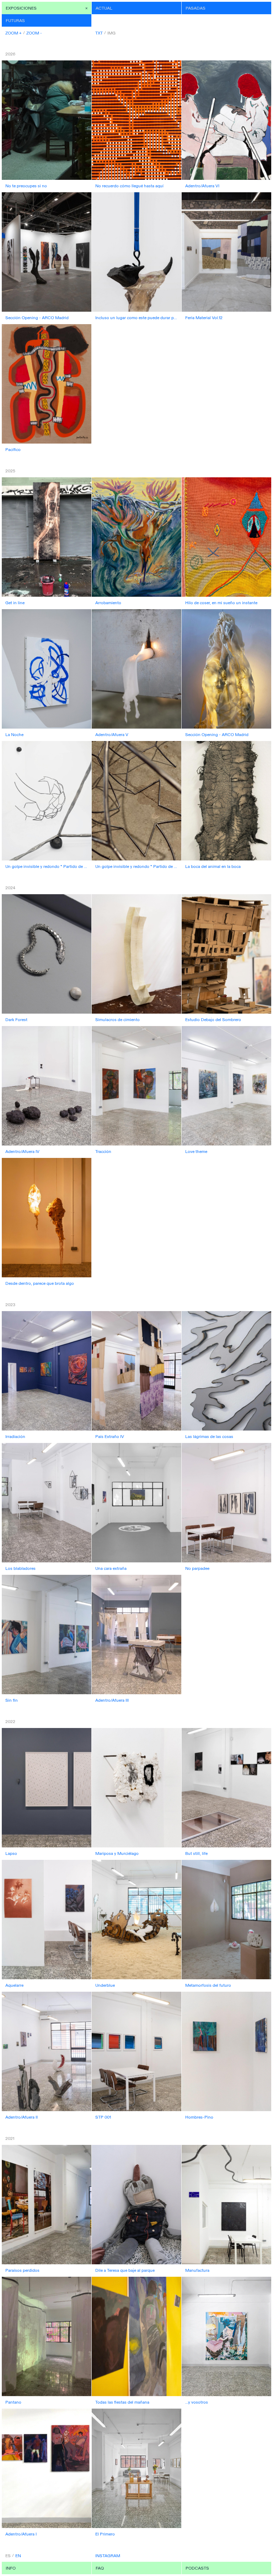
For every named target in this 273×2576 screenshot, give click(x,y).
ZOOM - (34, 33)
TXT (99, 33)
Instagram (108, 2556)
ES (8, 2556)
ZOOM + (14, 33)
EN (18, 2556)
